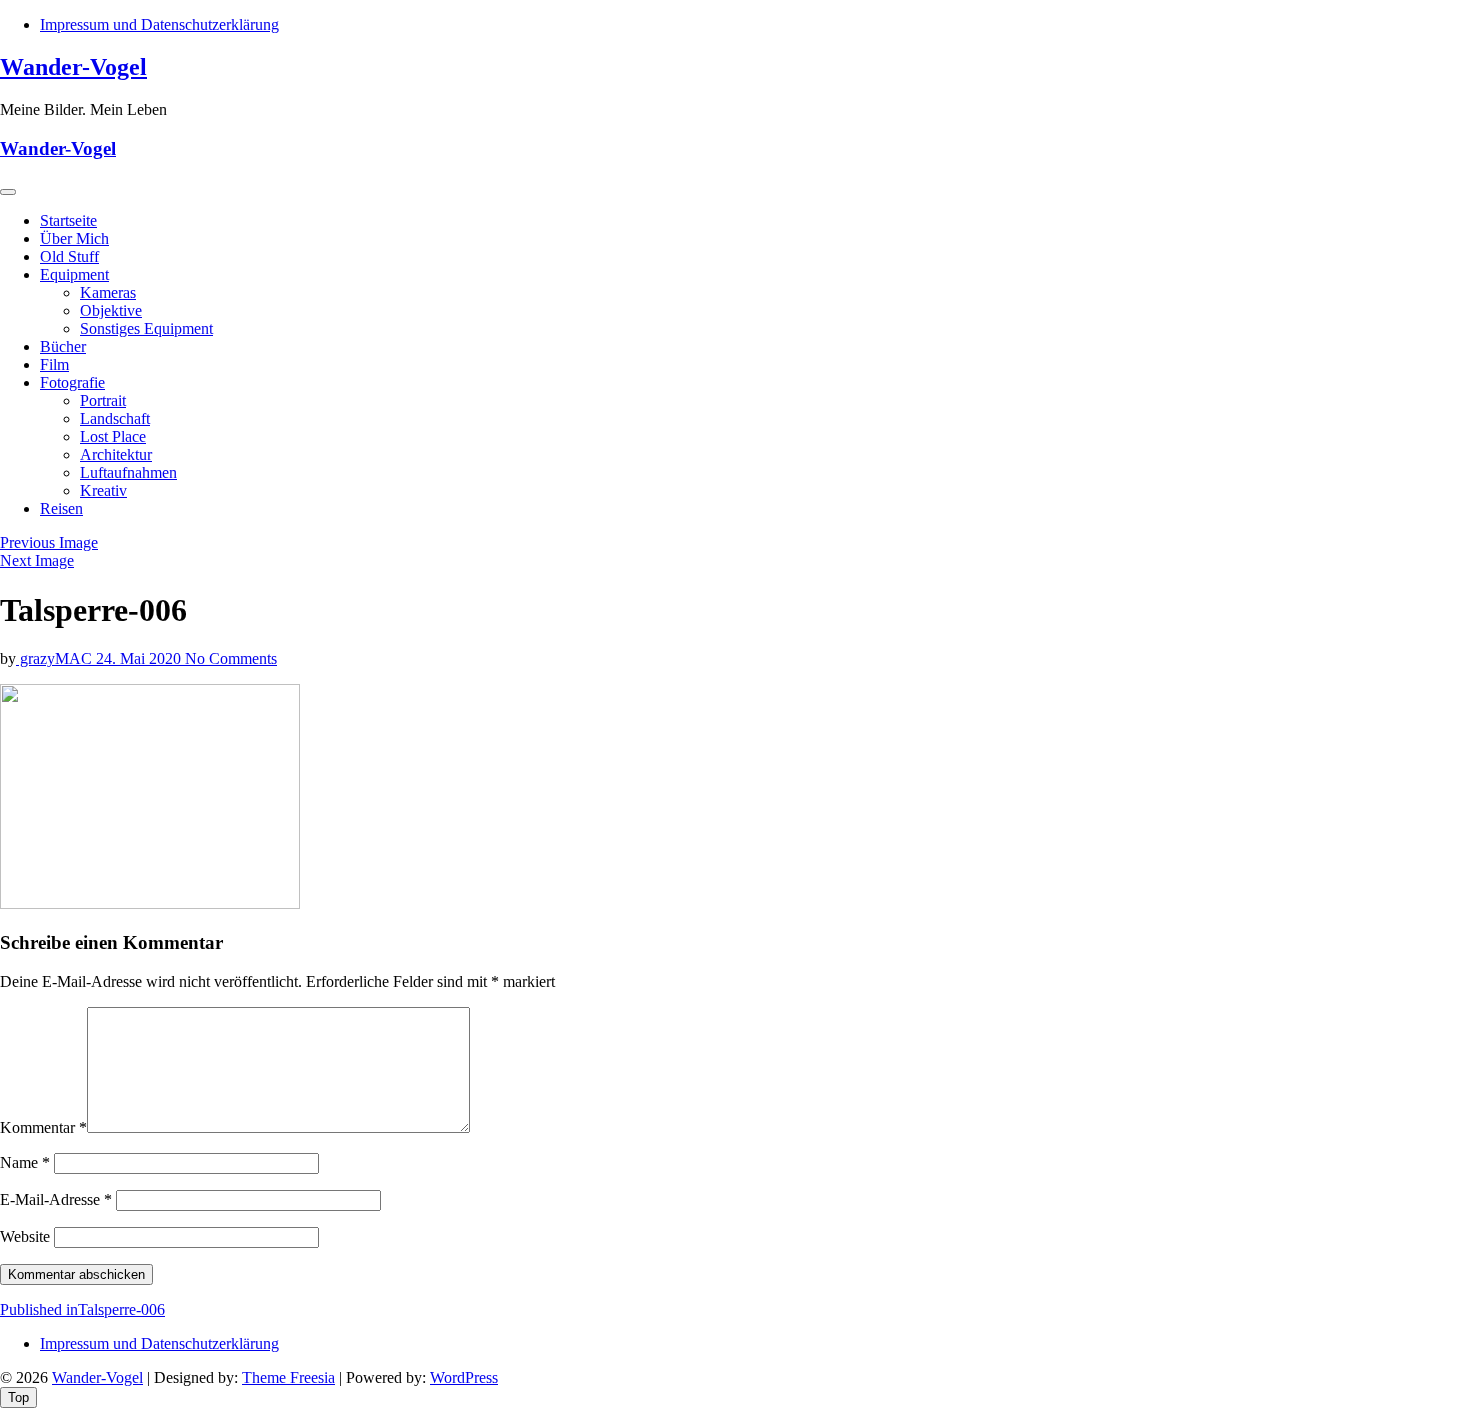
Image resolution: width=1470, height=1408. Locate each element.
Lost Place (113, 436)
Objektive (111, 310)
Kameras (108, 292)
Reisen (61, 508)
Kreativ (103, 490)
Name (25, 1162)
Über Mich (74, 238)
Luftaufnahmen (128, 472)
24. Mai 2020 (140, 658)
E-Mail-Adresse (56, 1199)
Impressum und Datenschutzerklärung (159, 24)
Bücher (63, 346)
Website (25, 1236)
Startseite (68, 220)
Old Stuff (69, 256)
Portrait (103, 400)
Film (54, 364)
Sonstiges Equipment (146, 328)
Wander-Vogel (73, 67)
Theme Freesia (288, 1377)
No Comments (231, 658)
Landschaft (115, 418)
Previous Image (49, 542)
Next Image (37, 560)
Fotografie (72, 382)
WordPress (464, 1377)
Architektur (116, 454)
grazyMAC (56, 658)
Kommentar (43, 1127)
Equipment (74, 274)
